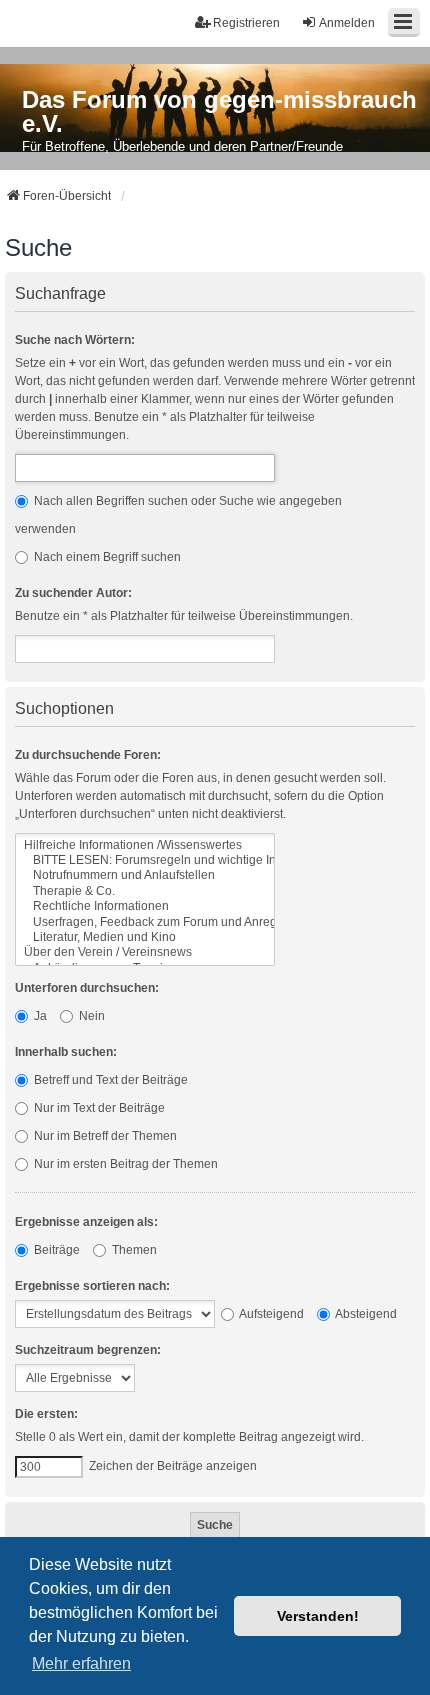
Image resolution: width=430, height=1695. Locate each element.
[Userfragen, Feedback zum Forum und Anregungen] (145, 922)
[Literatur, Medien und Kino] (145, 937)
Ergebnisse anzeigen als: (86, 1222)
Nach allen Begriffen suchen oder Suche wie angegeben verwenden (178, 515)
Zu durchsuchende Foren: (88, 755)
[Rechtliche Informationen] (145, 906)
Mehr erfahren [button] (81, 1663)
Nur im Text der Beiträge (98, 1108)
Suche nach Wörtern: (75, 340)
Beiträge (55, 1250)
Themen (133, 1250)
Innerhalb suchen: (66, 1052)
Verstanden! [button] (318, 1616)
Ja (39, 1016)
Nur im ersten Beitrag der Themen (124, 1164)
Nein (90, 1016)
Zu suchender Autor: (73, 593)
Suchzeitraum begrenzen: (88, 1350)
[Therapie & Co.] (145, 891)
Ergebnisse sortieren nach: (92, 1286)
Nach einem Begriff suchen (106, 557)
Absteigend (365, 1314)
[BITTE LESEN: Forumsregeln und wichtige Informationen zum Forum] (145, 860)
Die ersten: (46, 1414)
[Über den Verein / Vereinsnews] (145, 952)
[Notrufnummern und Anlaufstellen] (145, 875)
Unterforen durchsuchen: (87, 988)
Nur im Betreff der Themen (104, 1136)
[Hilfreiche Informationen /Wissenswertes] (145, 845)
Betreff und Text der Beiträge (109, 1080)
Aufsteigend (270, 1314)
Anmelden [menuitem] (347, 23)
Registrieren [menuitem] (246, 23)
